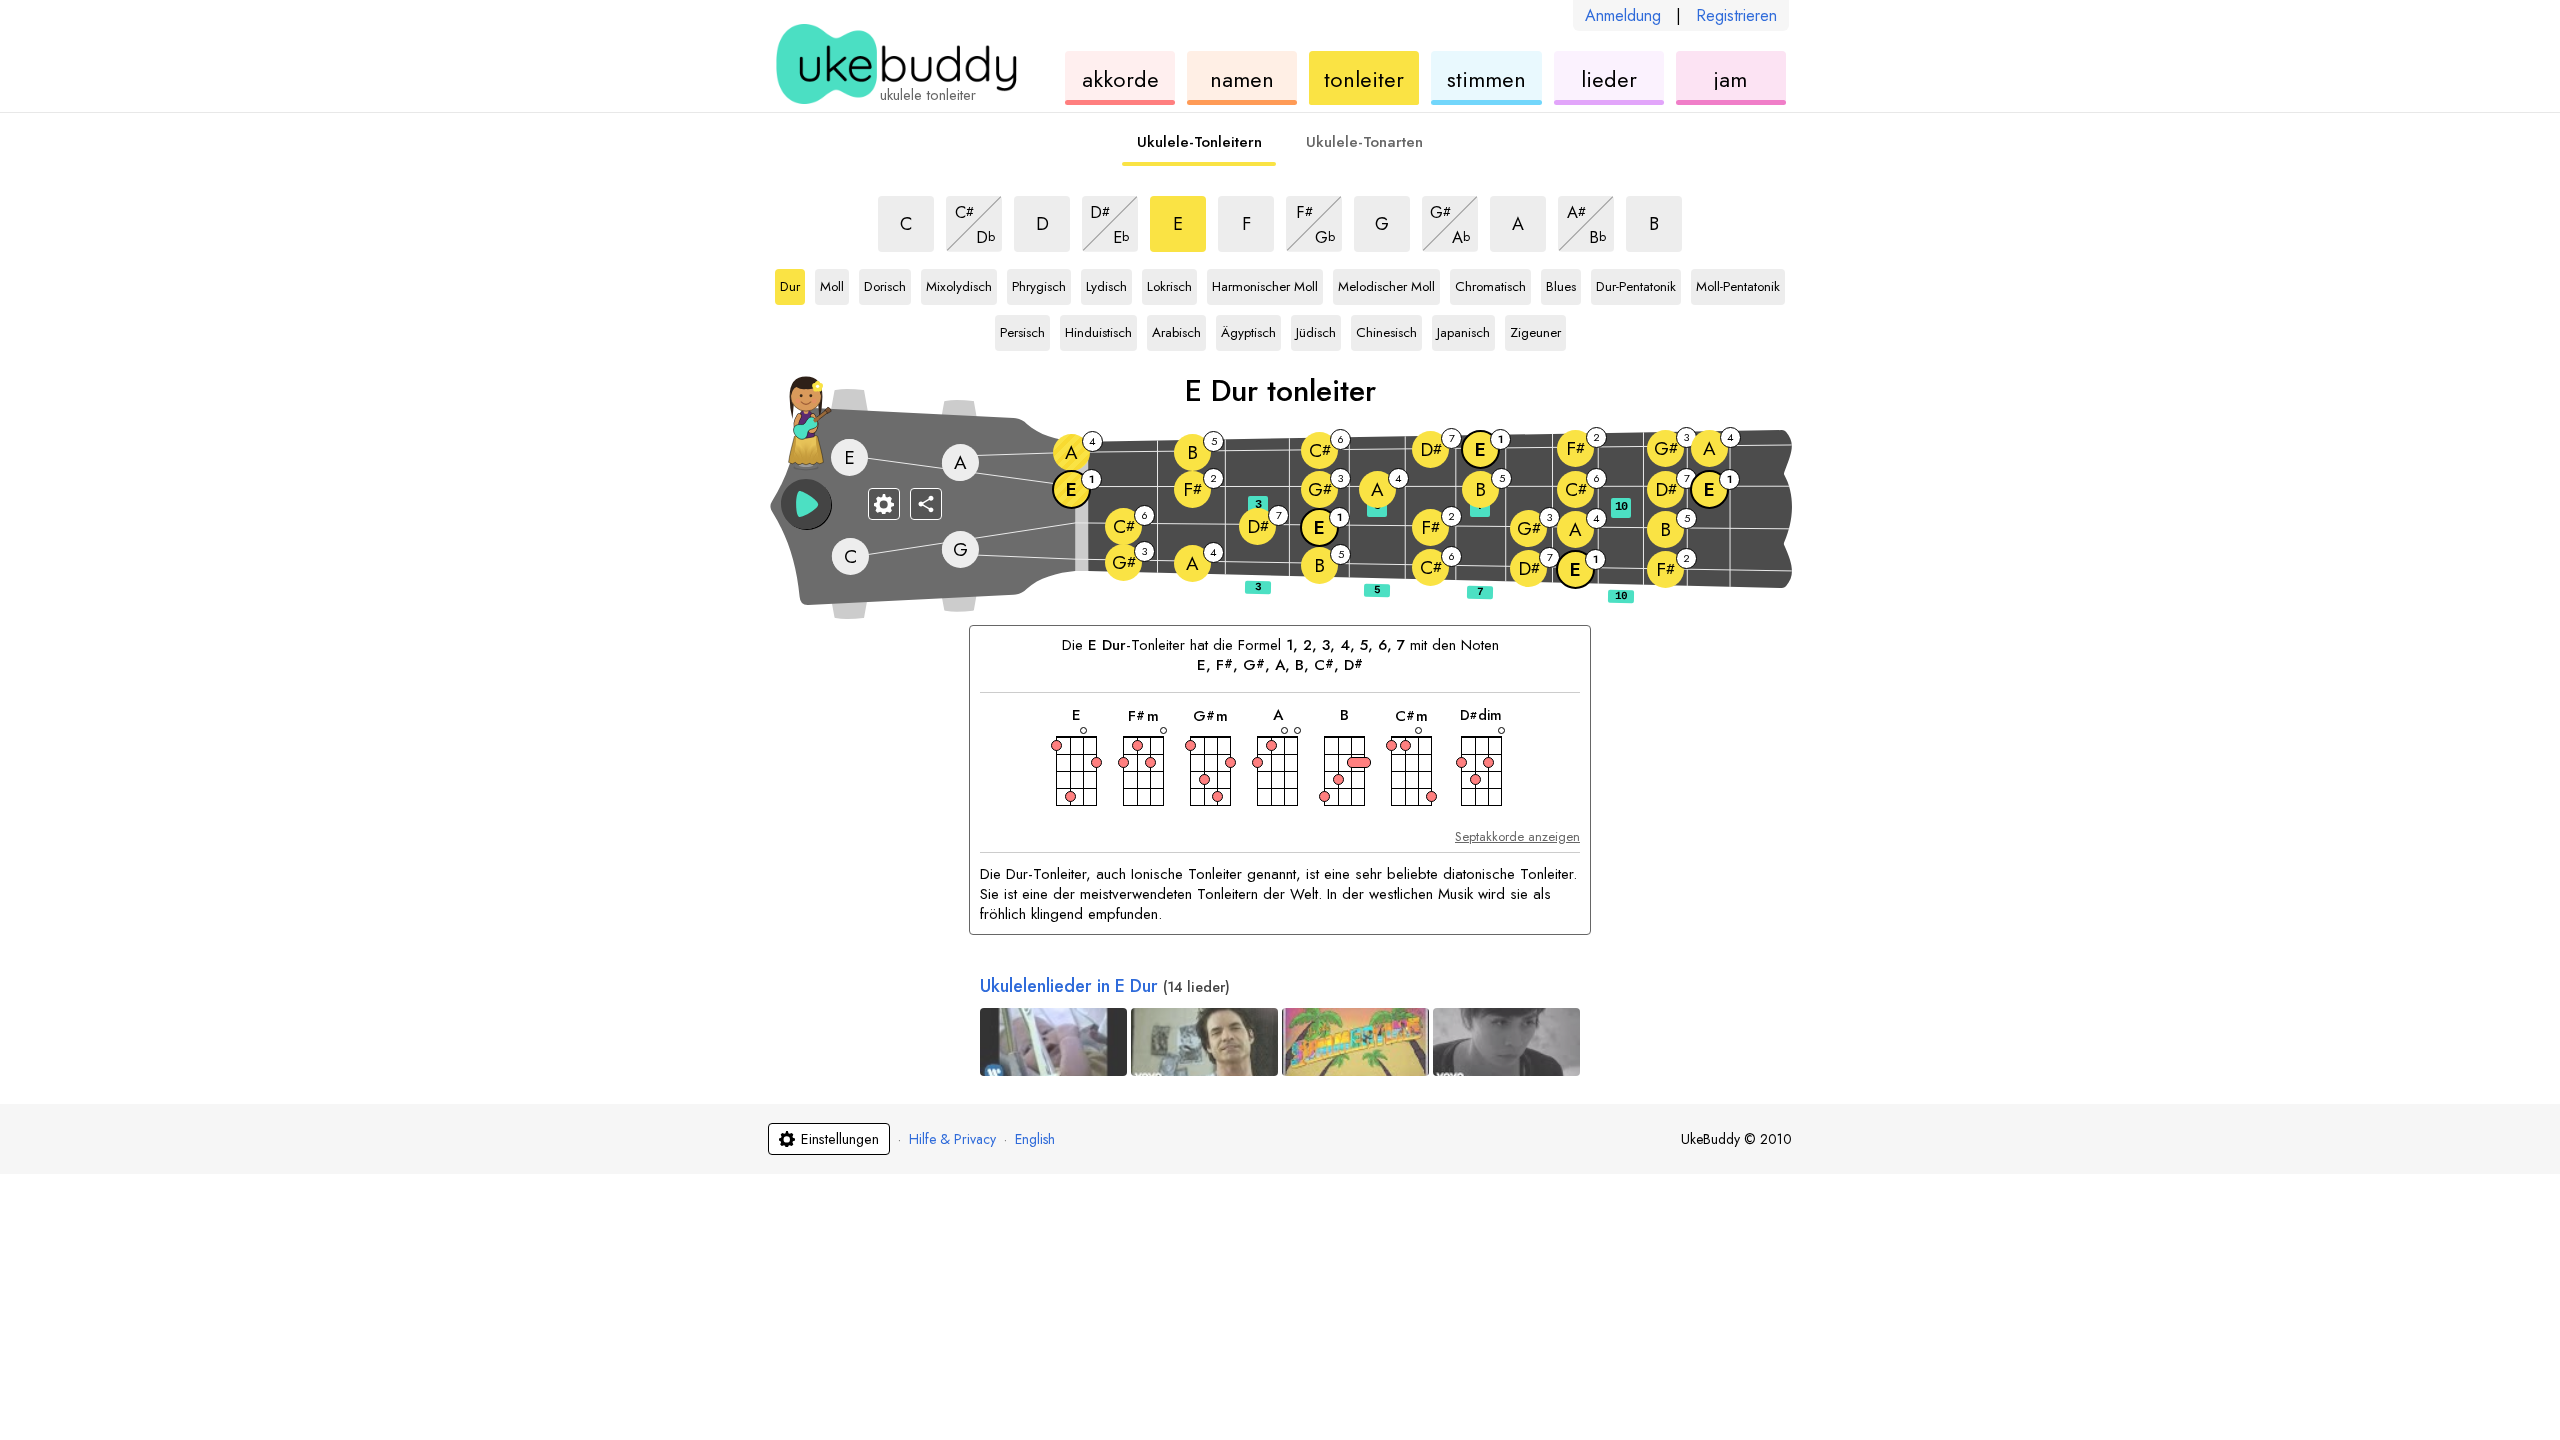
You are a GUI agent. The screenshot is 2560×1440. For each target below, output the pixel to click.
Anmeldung (1623, 15)
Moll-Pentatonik (1738, 283)
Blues (1563, 283)
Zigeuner (1535, 329)
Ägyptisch (1248, 329)
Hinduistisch (1098, 329)
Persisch (1022, 329)
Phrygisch (1039, 283)
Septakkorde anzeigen (1517, 836)
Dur (792, 283)
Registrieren (1736, 15)
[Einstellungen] (884, 504)
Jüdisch (1318, 329)
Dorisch (886, 283)
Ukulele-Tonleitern (1199, 142)
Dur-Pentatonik (1636, 283)
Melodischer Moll (1386, 283)
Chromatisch (1490, 283)
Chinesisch (1386, 329)
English (1035, 1139)
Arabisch (1176, 329)
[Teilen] (926, 504)
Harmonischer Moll (1265, 283)
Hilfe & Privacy (952, 1139)
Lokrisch (1169, 283)
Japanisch (1463, 329)
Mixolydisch (959, 283)
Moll (834, 283)
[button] (806, 504)
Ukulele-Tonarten (1364, 142)
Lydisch (1108, 283)
